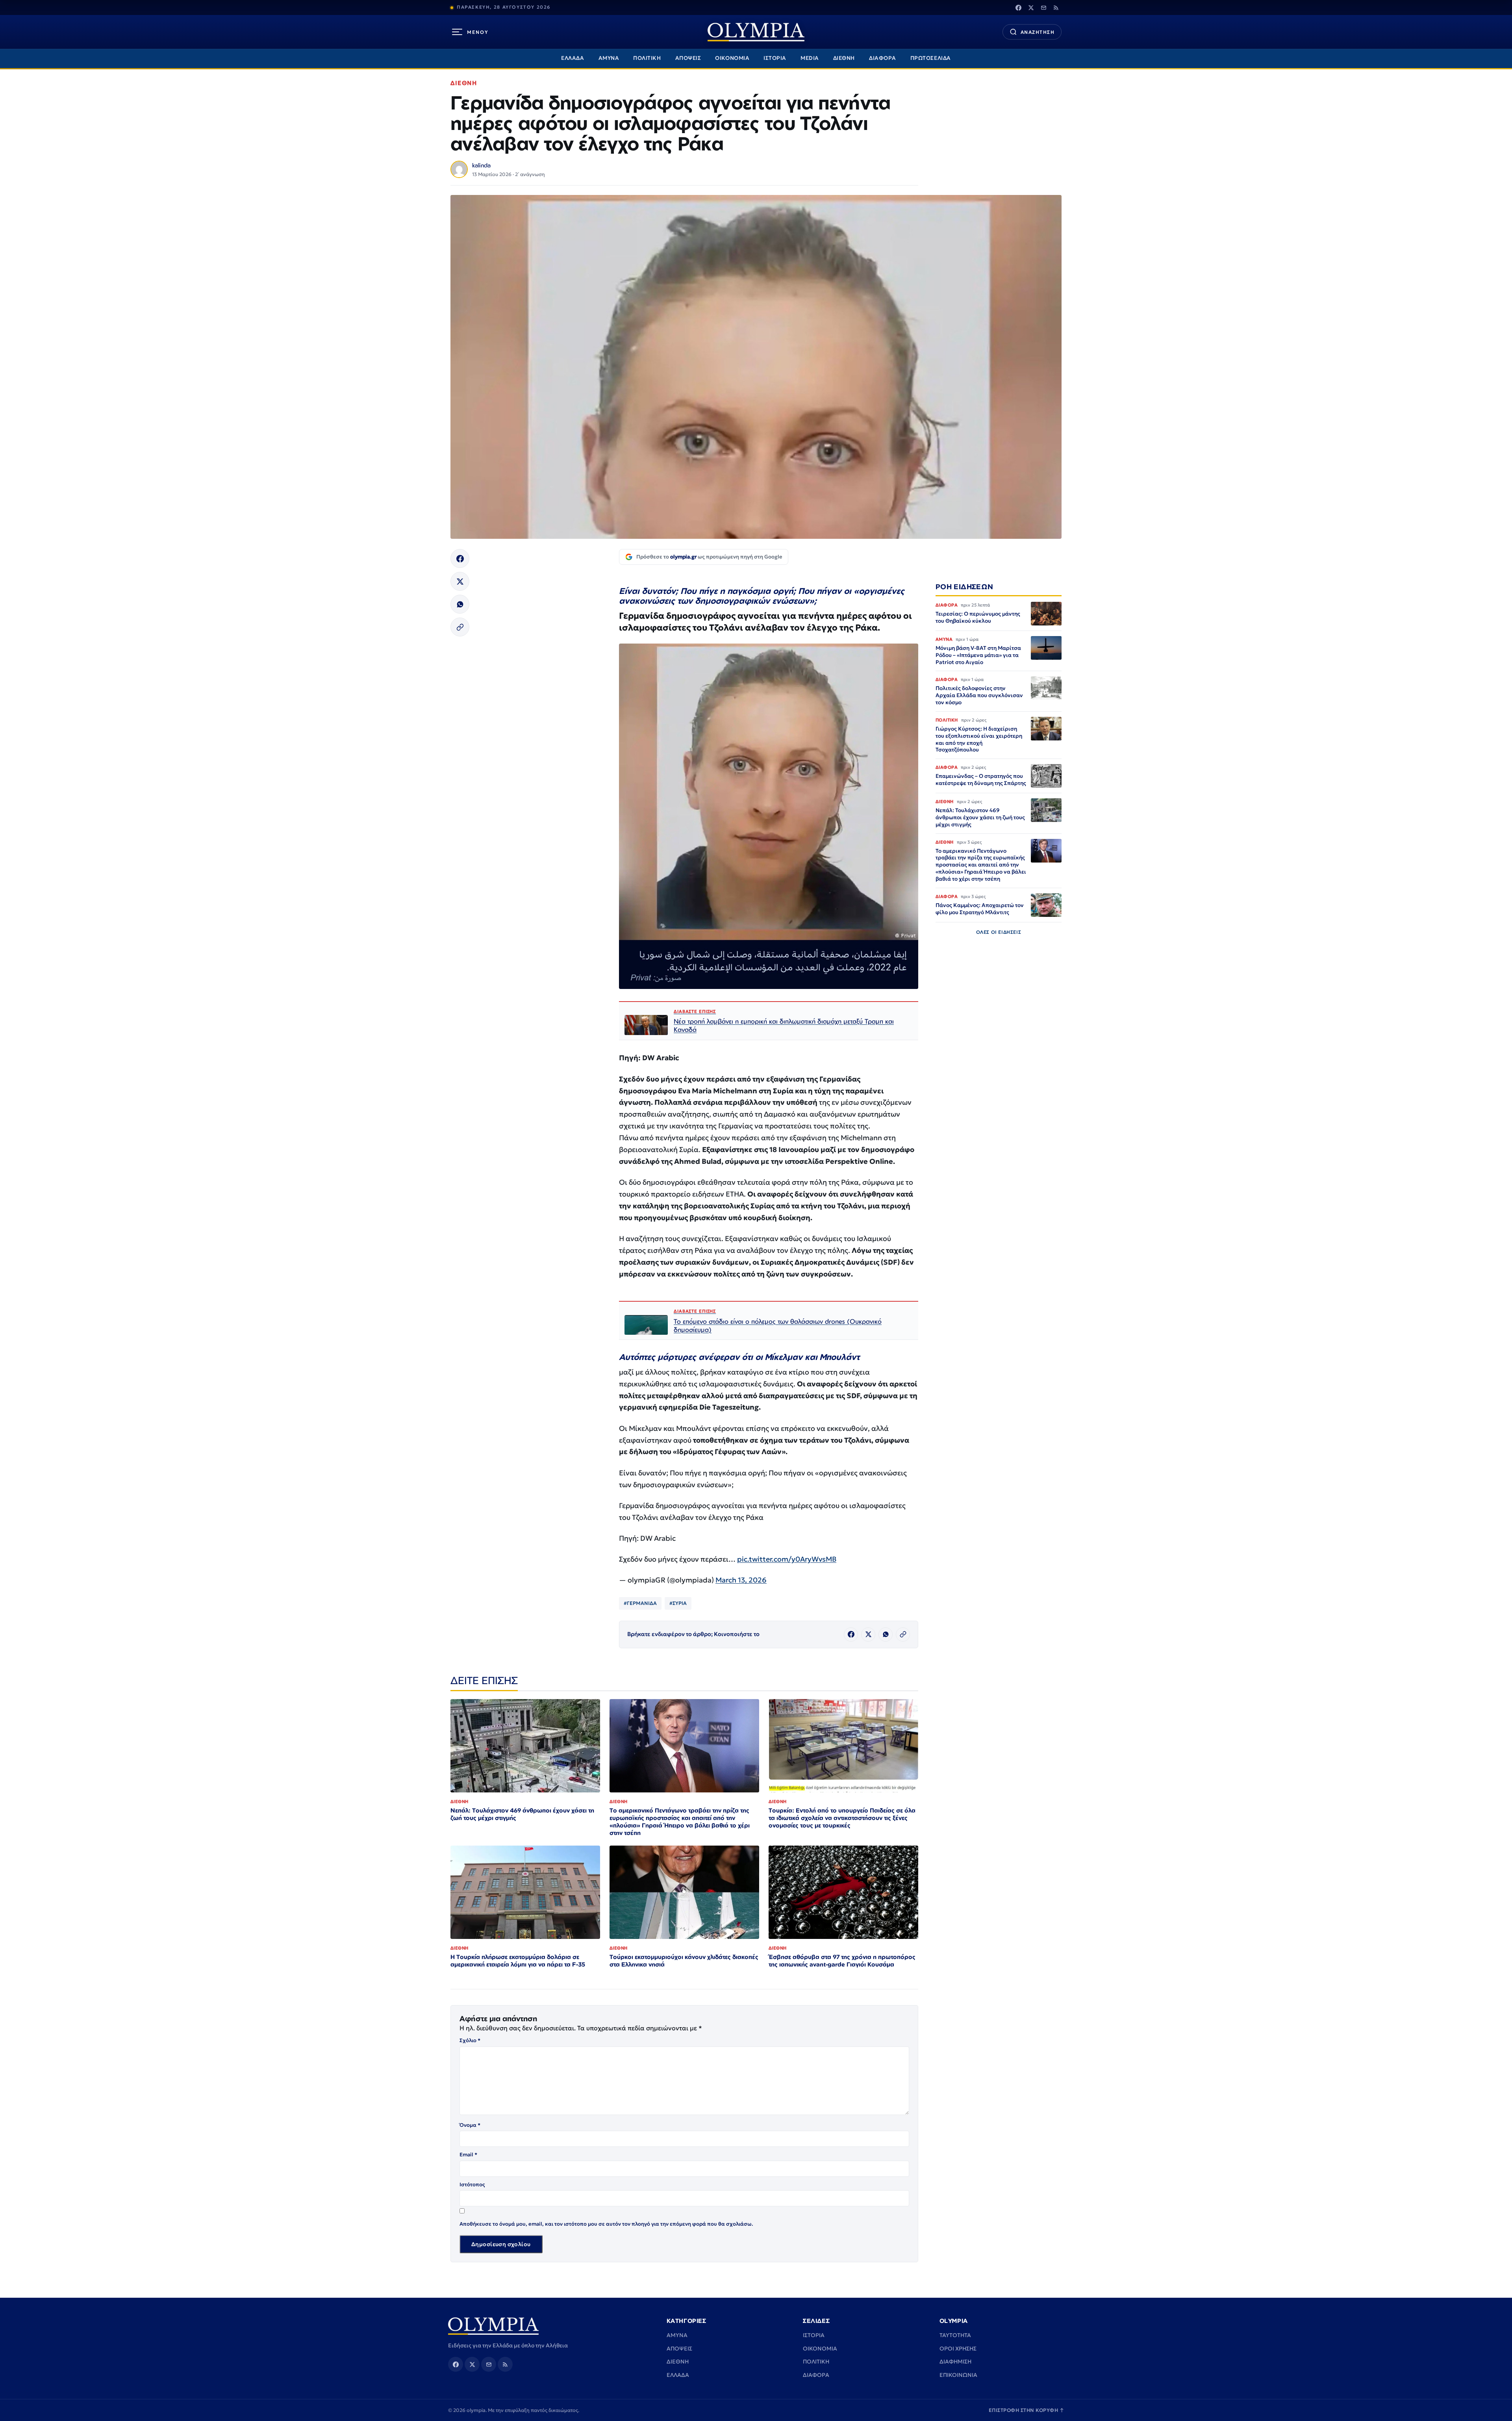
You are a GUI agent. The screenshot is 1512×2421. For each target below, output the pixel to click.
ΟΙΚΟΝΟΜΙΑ (732, 58)
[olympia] (756, 32)
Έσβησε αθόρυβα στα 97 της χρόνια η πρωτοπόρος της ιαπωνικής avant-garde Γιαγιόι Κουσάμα (842, 1961)
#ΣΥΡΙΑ (678, 1603)
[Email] (1043, 7)
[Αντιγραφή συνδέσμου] (460, 627)
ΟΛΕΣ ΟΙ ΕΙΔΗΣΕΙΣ (999, 932)
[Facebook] (1018, 7)
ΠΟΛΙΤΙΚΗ (647, 58)
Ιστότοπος (472, 2184)
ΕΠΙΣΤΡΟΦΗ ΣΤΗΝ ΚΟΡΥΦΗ (1027, 2410)
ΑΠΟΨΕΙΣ (688, 58)
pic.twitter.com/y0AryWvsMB (787, 1559)
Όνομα (470, 2125)
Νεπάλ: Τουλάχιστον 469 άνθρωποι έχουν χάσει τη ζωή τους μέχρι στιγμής (522, 1814)
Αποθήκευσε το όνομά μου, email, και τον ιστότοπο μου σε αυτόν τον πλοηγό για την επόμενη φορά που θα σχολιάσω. (606, 2224)
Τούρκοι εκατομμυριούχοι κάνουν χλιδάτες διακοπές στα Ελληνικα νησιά (684, 1961)
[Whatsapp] (460, 604)
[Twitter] (1031, 7)
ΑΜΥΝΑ (609, 58)
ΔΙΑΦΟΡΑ (883, 58)
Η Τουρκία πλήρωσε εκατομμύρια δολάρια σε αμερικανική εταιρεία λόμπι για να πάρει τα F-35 (518, 1961)
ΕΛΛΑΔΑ (573, 58)
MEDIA (810, 58)
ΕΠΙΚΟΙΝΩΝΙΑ (958, 2375)
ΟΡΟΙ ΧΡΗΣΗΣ (958, 2349)
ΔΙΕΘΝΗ (844, 58)
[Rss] (1056, 7)
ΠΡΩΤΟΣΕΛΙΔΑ (931, 58)
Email (468, 2155)
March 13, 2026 (741, 1580)
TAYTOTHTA (955, 2335)
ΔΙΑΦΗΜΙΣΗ (955, 2362)
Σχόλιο (470, 2040)
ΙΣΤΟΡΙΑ (775, 58)
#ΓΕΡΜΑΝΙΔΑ (640, 1603)
